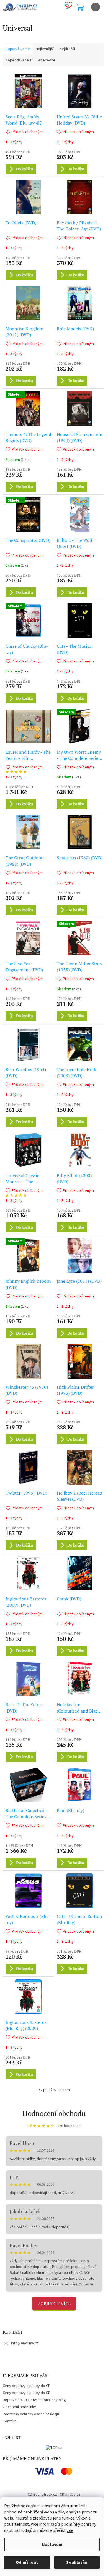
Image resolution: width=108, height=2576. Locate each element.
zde (70, 2530)
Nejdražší (67, 49)
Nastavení (52, 2545)
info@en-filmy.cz (25, 2343)
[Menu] (96, 7)
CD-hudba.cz (70, 2495)
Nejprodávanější (19, 60)
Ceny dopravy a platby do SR (27, 2393)
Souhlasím (77, 2562)
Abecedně (47, 60)
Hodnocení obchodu (54, 2113)
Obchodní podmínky (19, 2407)
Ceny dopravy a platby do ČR (27, 2386)
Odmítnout (27, 2562)
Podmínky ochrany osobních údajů (31, 2414)
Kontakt (9, 2421)
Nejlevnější (45, 49)
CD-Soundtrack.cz (42, 2495)
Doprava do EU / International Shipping (34, 2400)
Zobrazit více (54, 2304)
